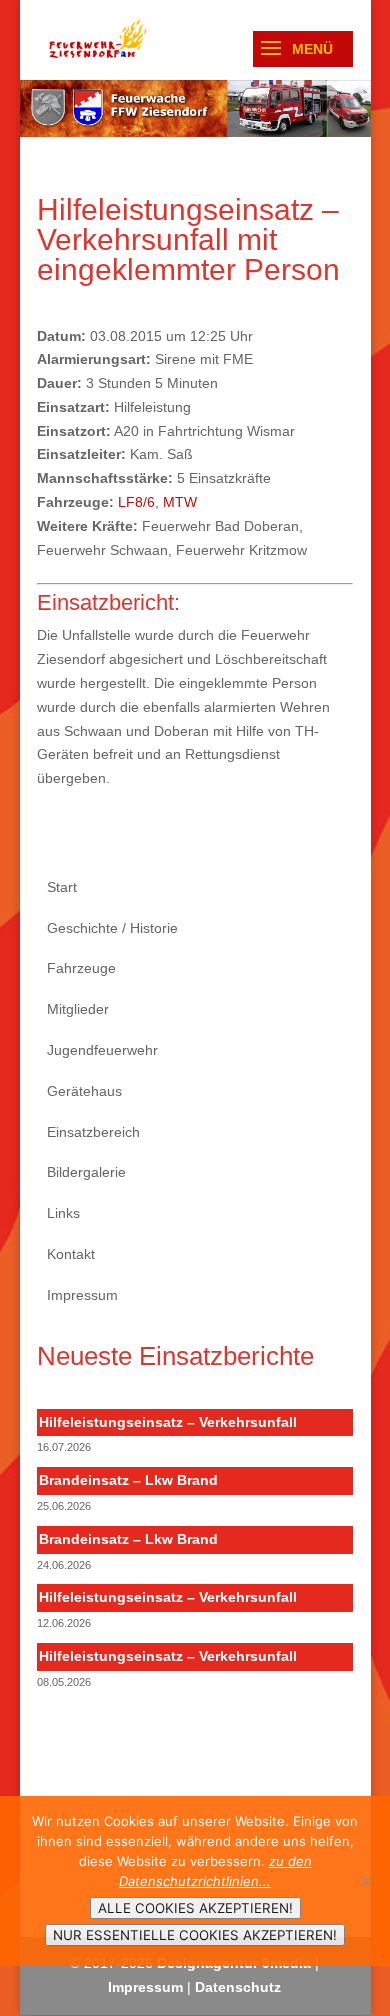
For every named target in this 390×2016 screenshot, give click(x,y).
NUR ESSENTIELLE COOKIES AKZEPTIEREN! (195, 1935)
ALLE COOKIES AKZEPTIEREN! (195, 1908)
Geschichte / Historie (112, 928)
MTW (180, 502)
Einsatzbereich (93, 1132)
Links (63, 1213)
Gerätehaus (84, 1091)
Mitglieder (78, 1009)
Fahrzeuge (81, 968)
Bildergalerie (86, 1172)
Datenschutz (238, 1987)
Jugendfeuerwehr (102, 1050)
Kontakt (71, 1254)
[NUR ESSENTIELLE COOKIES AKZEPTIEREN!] (365, 1881)
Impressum (82, 1295)
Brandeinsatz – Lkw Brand (128, 1480)
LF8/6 (136, 502)
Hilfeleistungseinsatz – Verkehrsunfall (168, 1422)
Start (62, 887)
